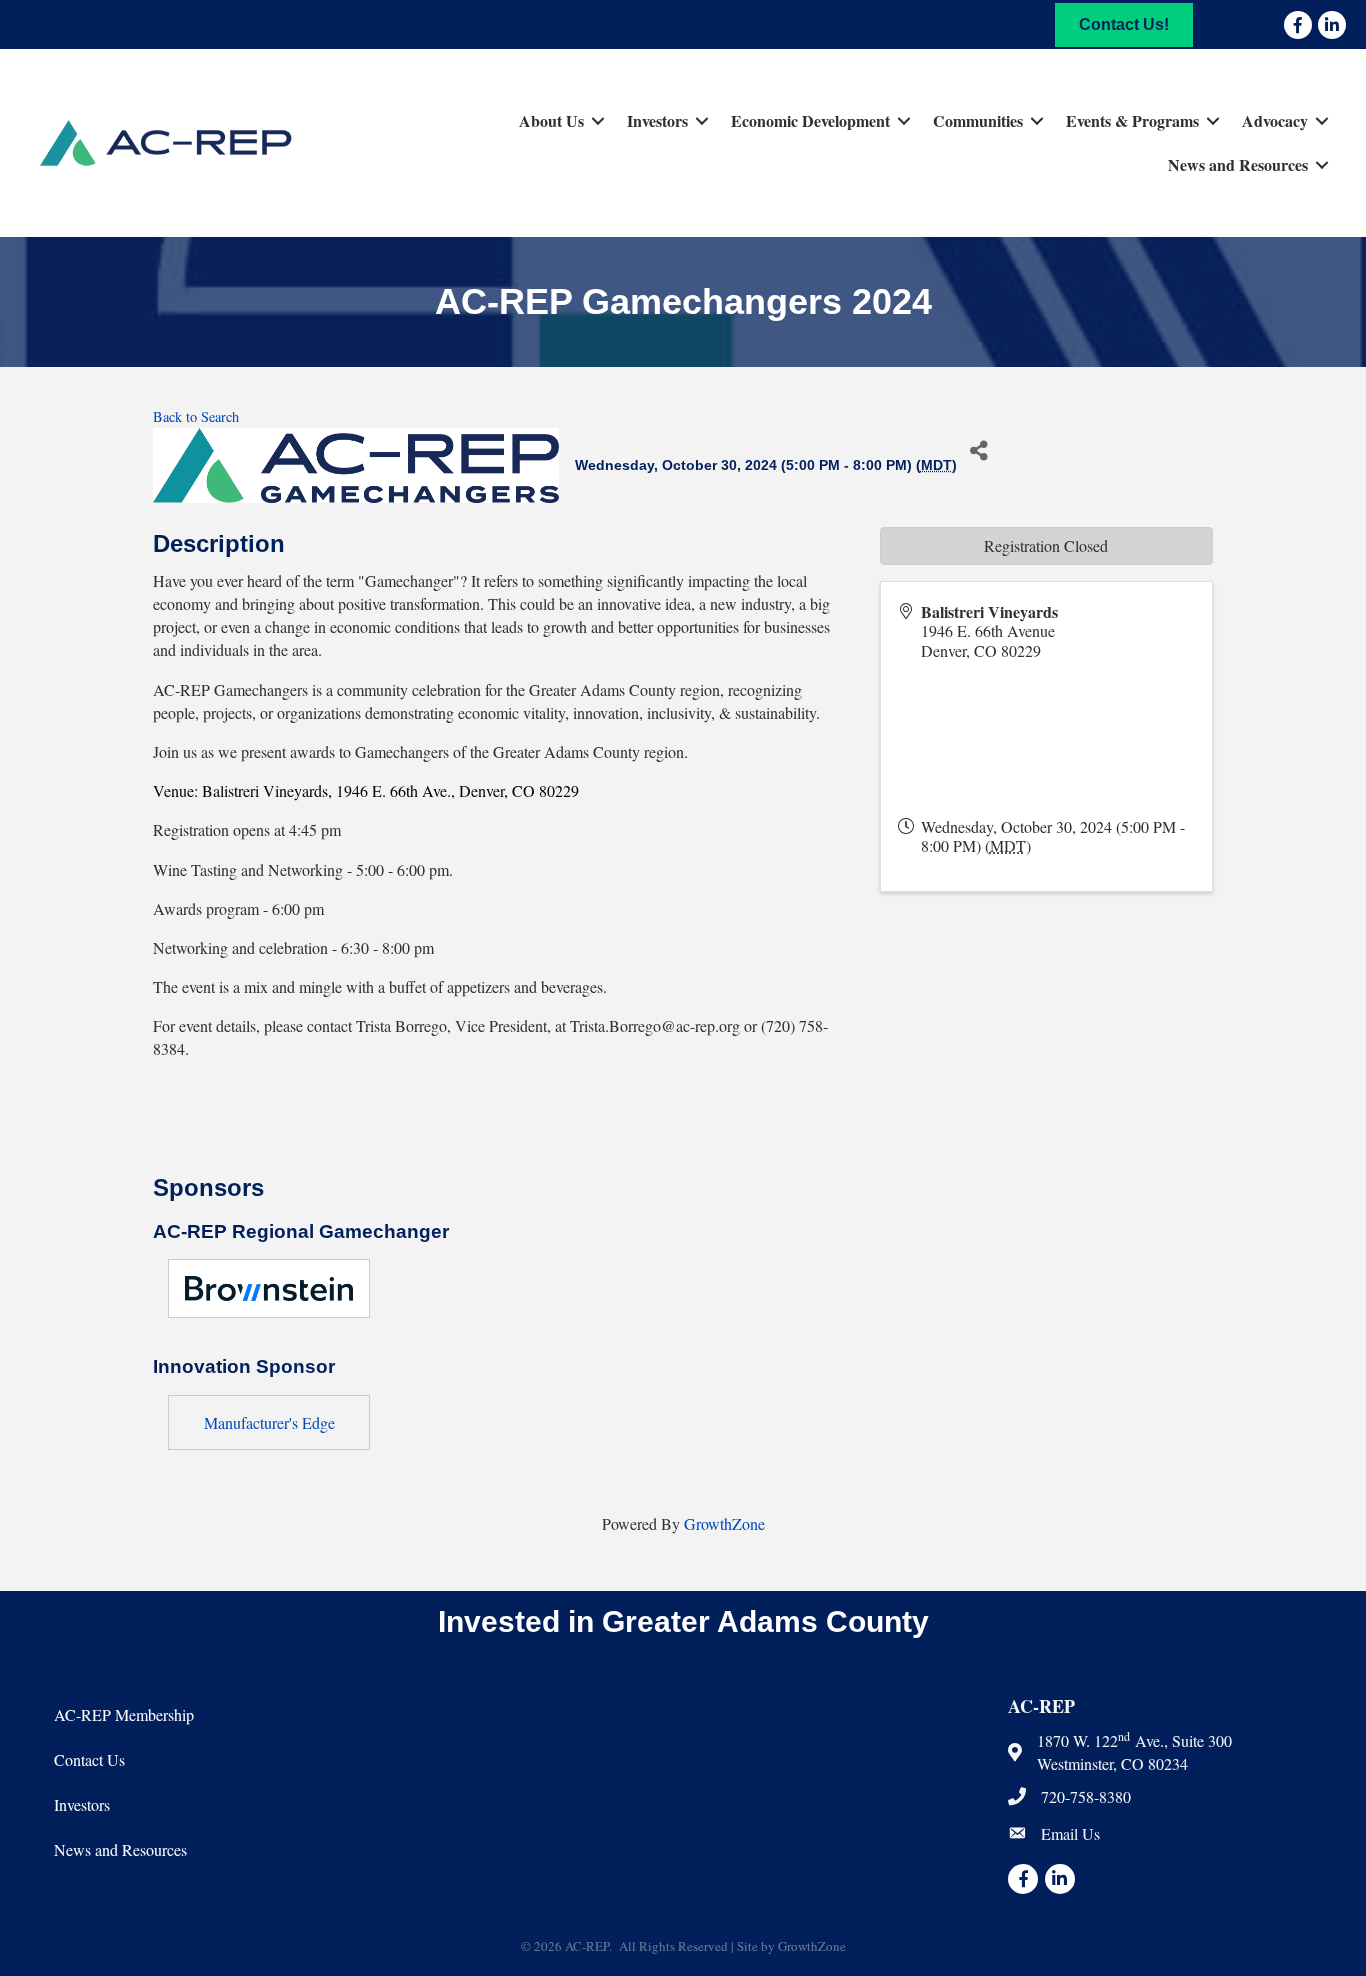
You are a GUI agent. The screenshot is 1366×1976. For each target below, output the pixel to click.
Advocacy (1275, 120)
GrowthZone (724, 1523)
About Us (551, 120)
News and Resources (1238, 164)
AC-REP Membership (124, 1714)
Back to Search (196, 416)
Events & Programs (1132, 120)
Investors (657, 120)
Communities (978, 120)
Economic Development (810, 120)
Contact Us (89, 1759)
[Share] (979, 450)
